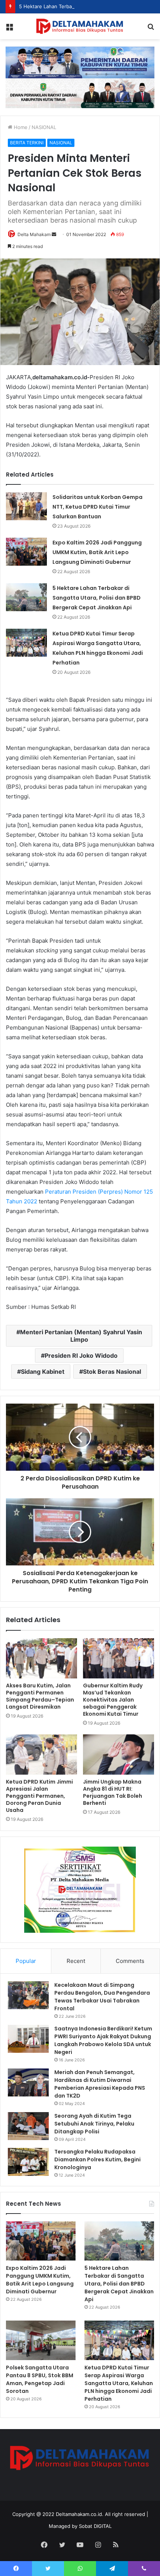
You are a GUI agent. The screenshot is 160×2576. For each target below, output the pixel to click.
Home (20, 127)
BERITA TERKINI (27, 143)
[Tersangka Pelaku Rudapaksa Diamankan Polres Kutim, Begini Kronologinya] (28, 2162)
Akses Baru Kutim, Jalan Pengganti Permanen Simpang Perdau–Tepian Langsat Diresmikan (40, 1696)
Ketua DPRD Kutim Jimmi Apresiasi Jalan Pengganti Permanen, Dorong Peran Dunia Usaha (39, 1796)
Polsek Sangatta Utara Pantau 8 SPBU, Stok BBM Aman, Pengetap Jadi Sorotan (40, 2379)
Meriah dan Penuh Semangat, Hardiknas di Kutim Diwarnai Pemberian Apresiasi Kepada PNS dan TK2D (100, 2084)
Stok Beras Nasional (112, 1372)
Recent (76, 1961)
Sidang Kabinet (43, 1372)
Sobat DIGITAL (95, 2526)
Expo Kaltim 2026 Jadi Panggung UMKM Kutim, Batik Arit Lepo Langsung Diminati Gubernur (97, 552)
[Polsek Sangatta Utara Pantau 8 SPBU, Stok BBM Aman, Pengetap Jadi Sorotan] (41, 2340)
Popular (26, 1961)
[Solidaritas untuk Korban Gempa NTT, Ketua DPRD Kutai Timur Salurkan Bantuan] (26, 506)
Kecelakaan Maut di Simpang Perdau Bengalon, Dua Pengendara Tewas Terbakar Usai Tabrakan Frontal (102, 1997)
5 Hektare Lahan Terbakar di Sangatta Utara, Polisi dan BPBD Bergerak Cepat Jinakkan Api (97, 598)
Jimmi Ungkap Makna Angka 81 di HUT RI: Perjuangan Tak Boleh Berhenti (113, 1792)
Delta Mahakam (34, 234)
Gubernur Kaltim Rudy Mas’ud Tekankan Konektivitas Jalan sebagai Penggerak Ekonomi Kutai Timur (113, 1700)
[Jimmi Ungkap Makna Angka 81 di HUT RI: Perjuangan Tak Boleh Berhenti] (119, 1754)
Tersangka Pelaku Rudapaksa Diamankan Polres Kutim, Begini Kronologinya (97, 2159)
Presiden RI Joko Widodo (81, 1355)
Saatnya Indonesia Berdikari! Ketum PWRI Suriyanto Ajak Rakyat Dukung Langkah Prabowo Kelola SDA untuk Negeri (103, 2040)
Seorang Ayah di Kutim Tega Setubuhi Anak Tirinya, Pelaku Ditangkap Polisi (94, 2124)
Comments (130, 1961)
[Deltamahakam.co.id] (80, 26)
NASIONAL (44, 127)
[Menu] (9, 29)
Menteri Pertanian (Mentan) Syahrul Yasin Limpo (81, 1336)
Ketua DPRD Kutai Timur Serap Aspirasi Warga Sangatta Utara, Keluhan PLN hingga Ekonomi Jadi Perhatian (119, 2383)
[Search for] (151, 29)
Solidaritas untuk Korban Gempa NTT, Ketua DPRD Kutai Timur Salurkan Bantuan (97, 507)
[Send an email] (54, 234)
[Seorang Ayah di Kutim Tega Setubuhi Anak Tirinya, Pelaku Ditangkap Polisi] (28, 2126)
